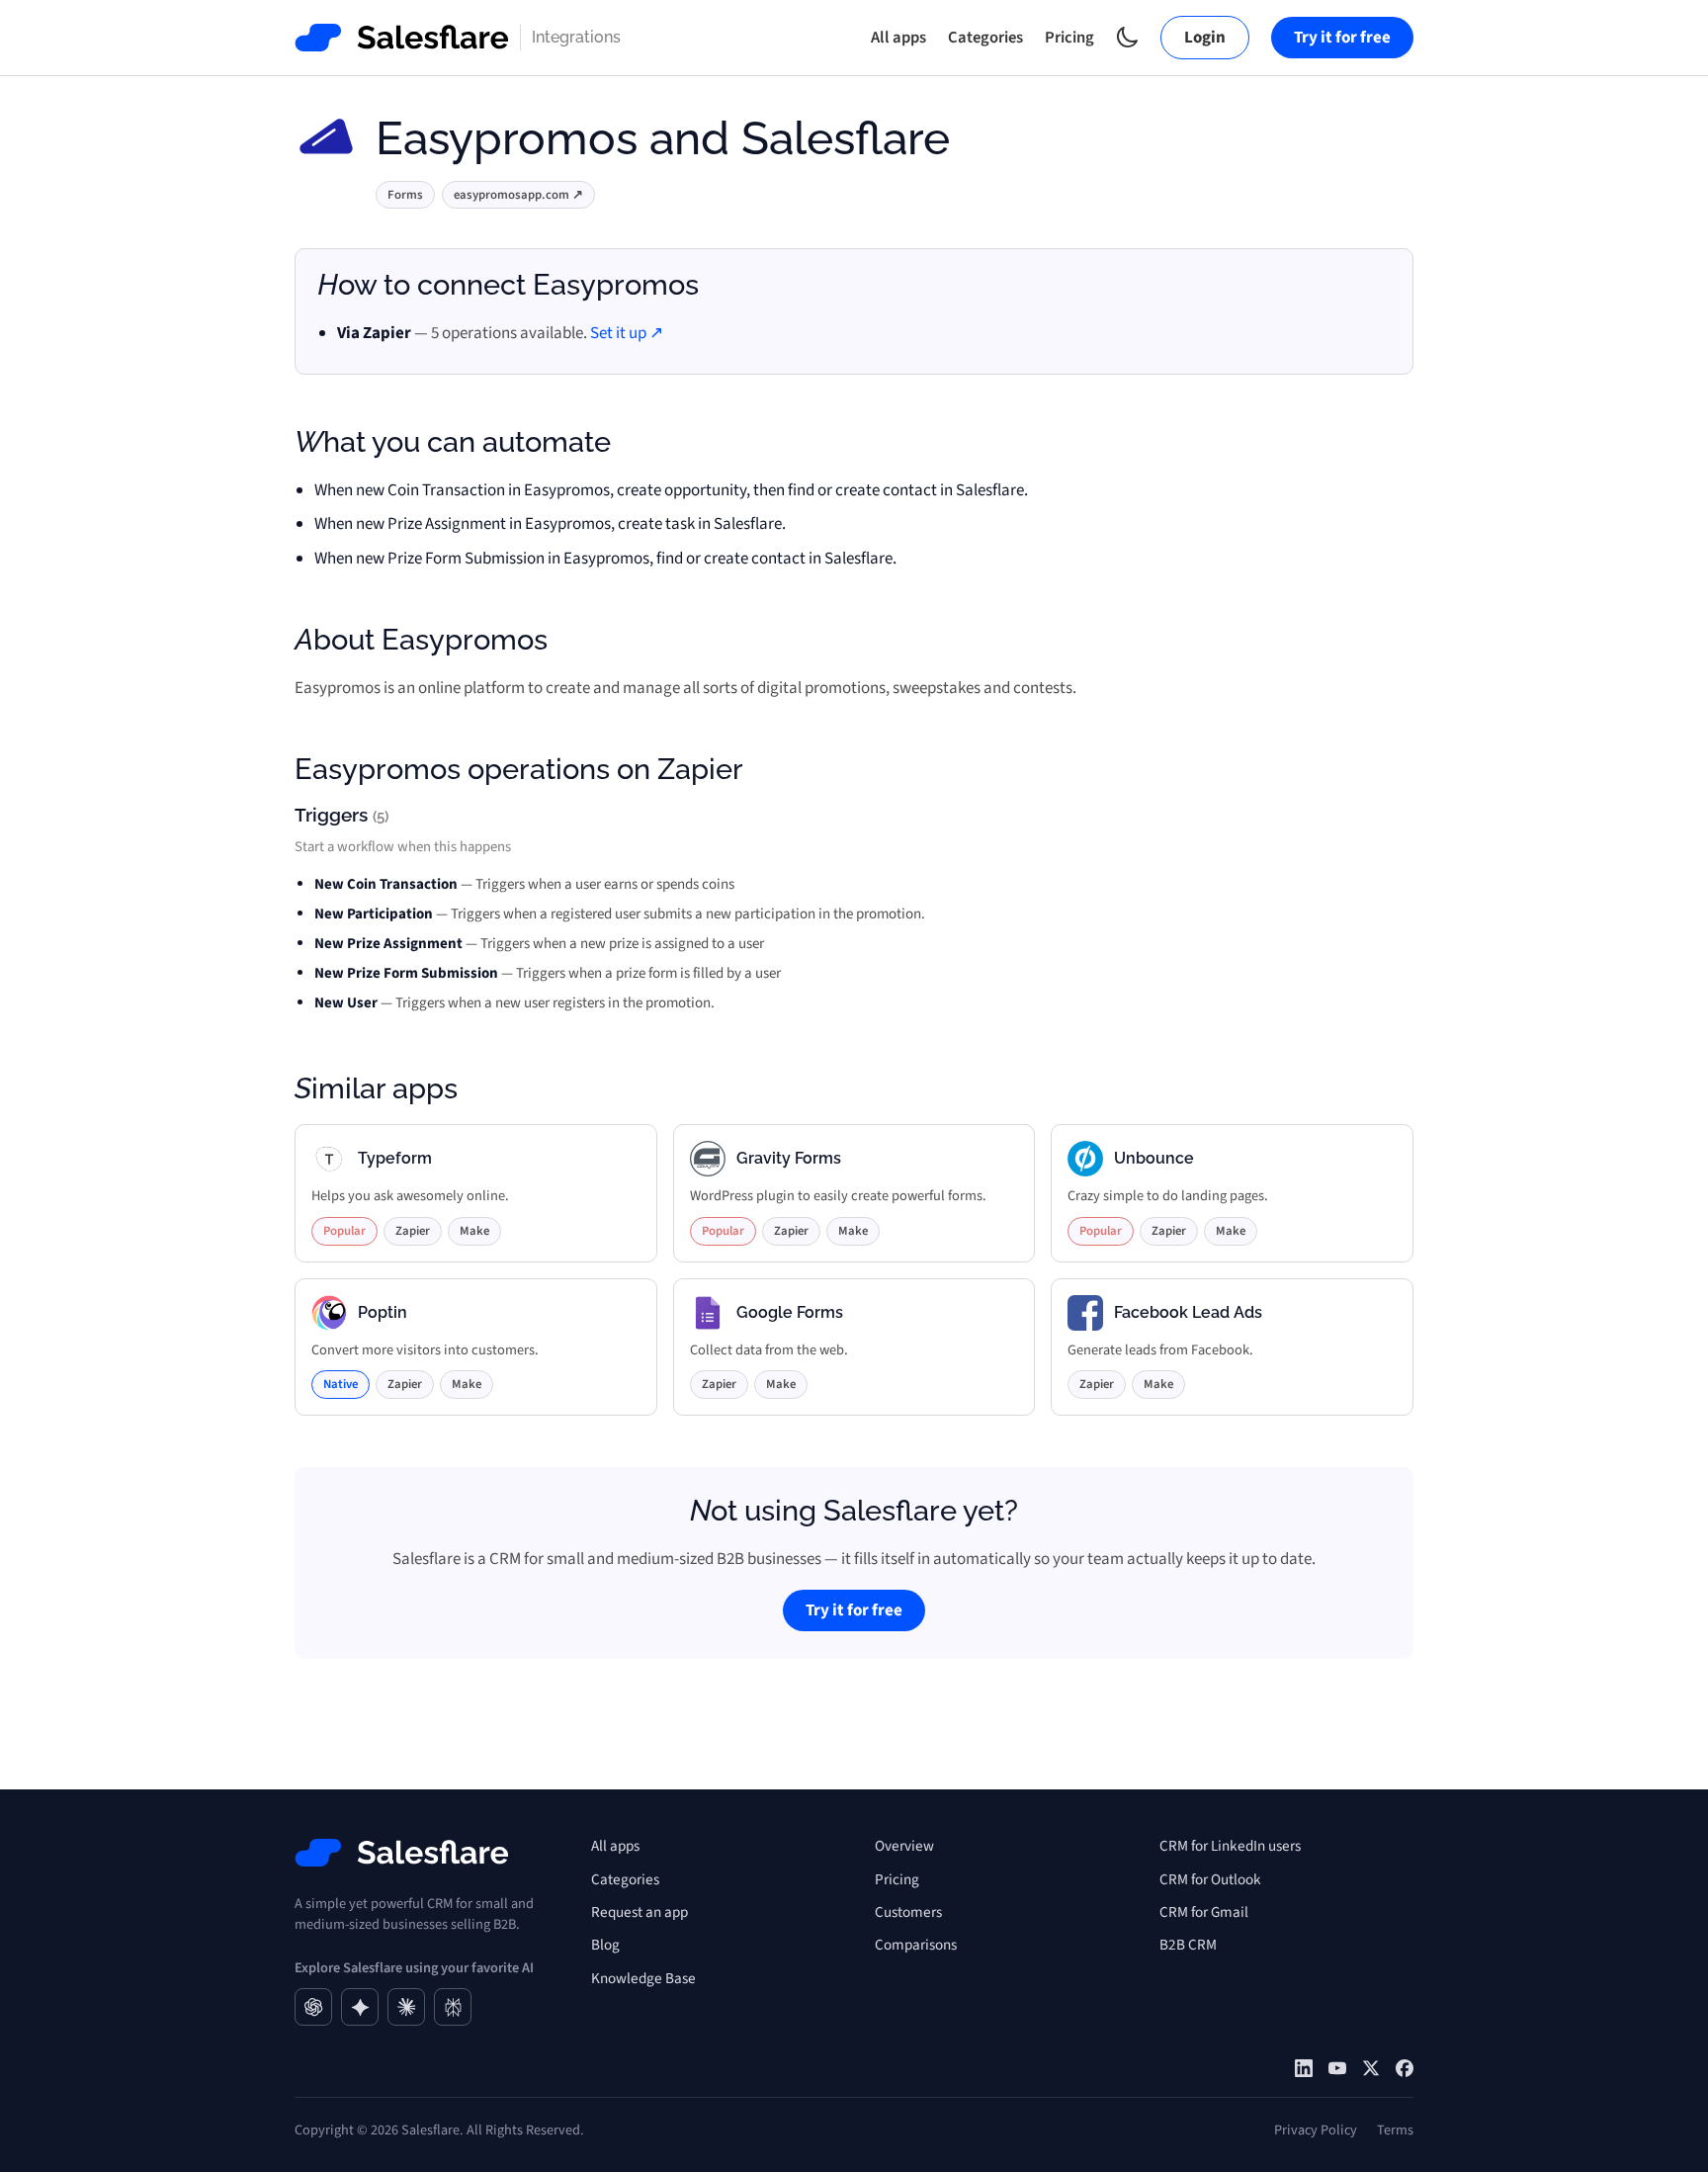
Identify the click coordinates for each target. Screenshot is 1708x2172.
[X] (1371, 2068)
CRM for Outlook (1210, 1879)
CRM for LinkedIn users (1230, 1846)
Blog (605, 1945)
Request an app (640, 1912)
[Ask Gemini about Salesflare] (360, 2007)
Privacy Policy (1316, 2130)
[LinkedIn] (1304, 2068)
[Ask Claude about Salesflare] (406, 2007)
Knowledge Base (643, 1978)
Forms (405, 195)
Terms (1395, 2130)
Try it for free (1342, 38)
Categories (985, 38)
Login (1205, 38)
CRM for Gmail (1204, 1912)
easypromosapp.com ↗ (518, 195)
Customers (908, 1912)
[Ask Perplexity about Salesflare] (453, 2007)
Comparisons (916, 1945)
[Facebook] (1405, 2068)
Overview (904, 1846)
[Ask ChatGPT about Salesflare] (313, 2007)
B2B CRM (1188, 1945)
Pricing (1069, 38)
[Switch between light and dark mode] (1127, 37)
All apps (898, 38)
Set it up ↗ (627, 333)
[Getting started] (1337, 2068)
